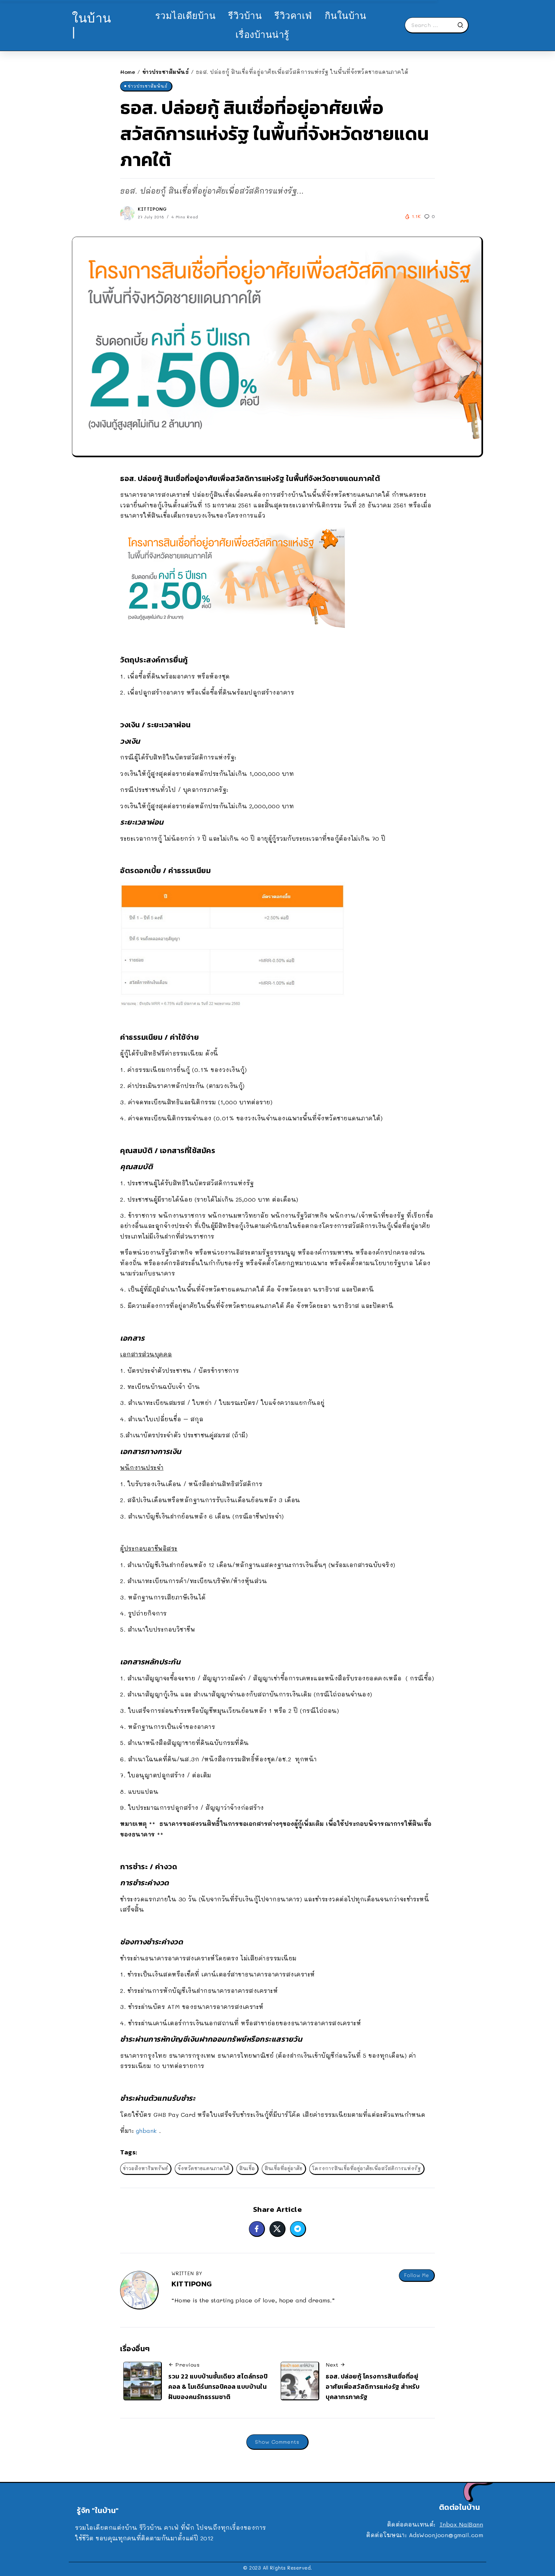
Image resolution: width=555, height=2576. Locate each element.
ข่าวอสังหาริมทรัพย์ (145, 2168)
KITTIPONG (152, 209)
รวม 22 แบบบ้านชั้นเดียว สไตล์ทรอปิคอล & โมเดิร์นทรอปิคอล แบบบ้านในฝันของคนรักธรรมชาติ (218, 2386)
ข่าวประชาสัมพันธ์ (166, 72)
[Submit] (463, 25)
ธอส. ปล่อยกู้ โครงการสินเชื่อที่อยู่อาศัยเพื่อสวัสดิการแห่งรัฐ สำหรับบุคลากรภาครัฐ (373, 2386)
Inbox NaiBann (462, 2524)
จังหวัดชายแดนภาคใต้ (204, 2168)
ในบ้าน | (92, 25)
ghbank (146, 2131)
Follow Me (417, 2275)
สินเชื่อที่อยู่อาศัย (284, 2168)
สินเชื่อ (247, 2168)
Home (128, 72)
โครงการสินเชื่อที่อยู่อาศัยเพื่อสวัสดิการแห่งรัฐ (367, 2168)
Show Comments (277, 2442)
